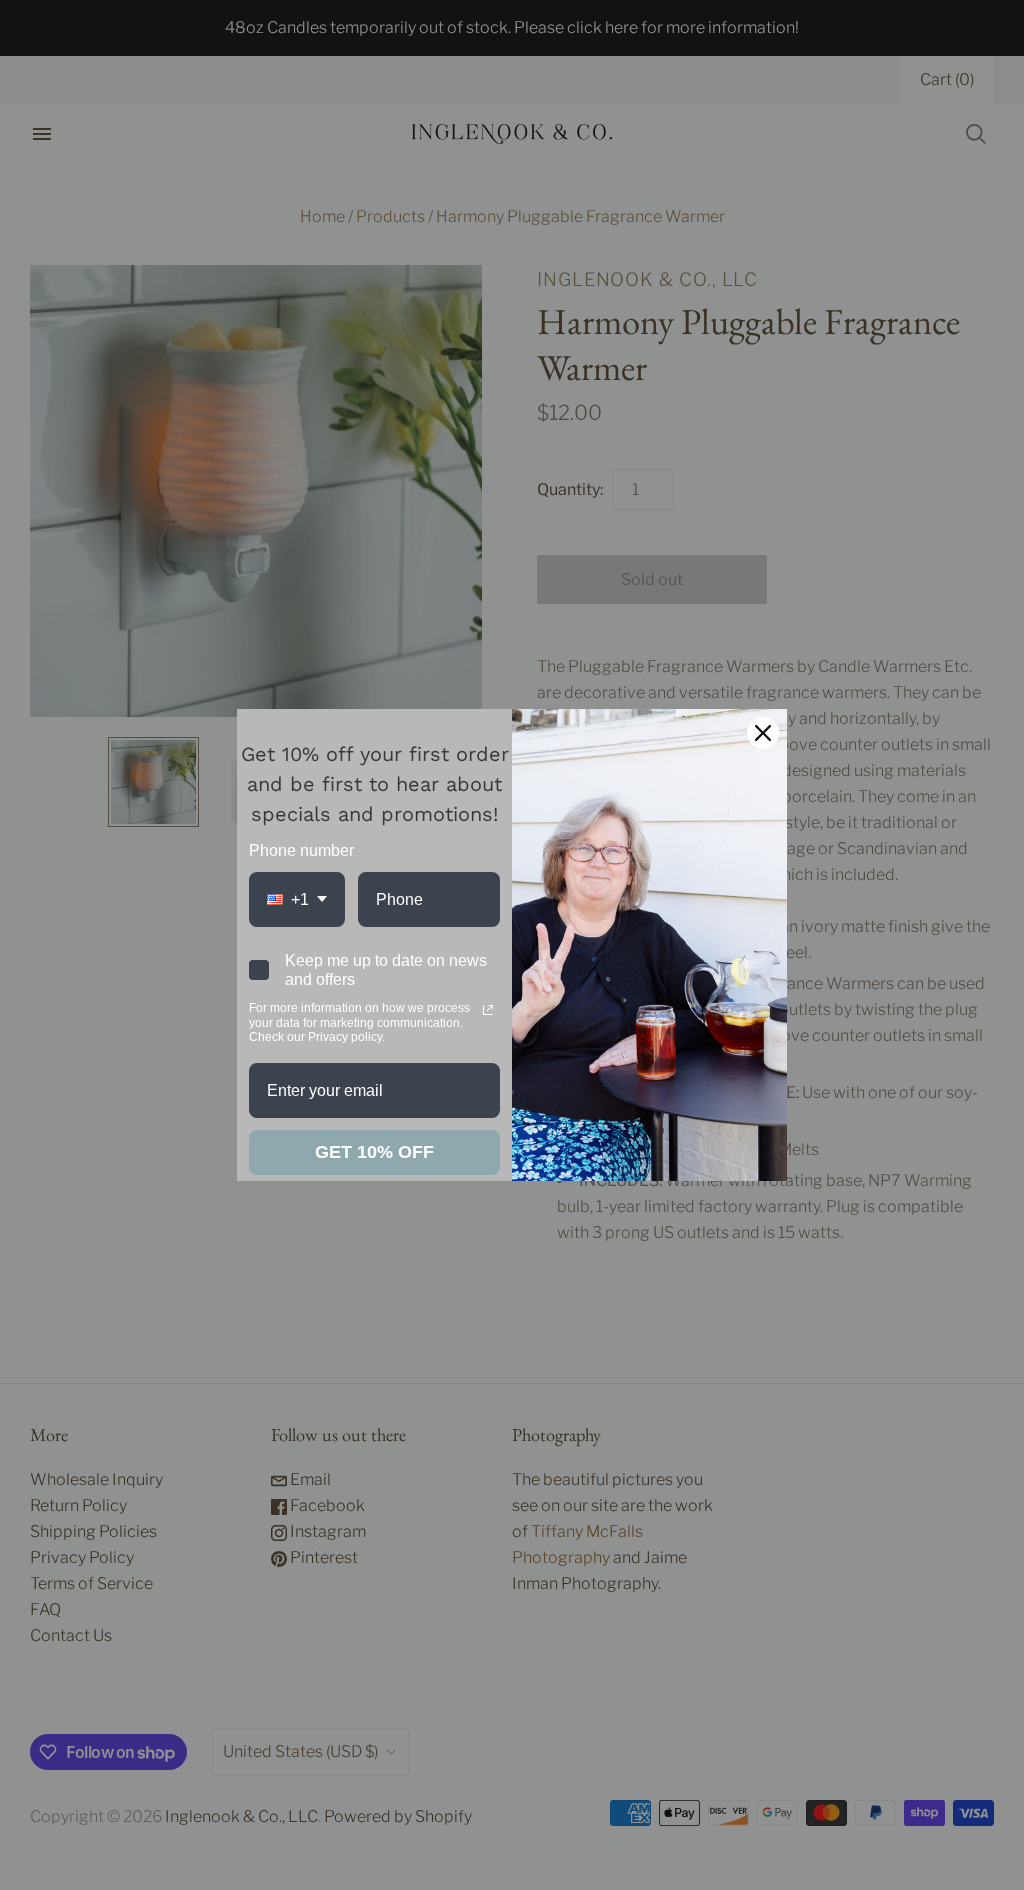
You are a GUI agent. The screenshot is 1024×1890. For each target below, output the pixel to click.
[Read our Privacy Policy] (488, 1010)
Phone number (301, 850)
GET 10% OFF (374, 1152)
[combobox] (297, 899)
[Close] (763, 733)
